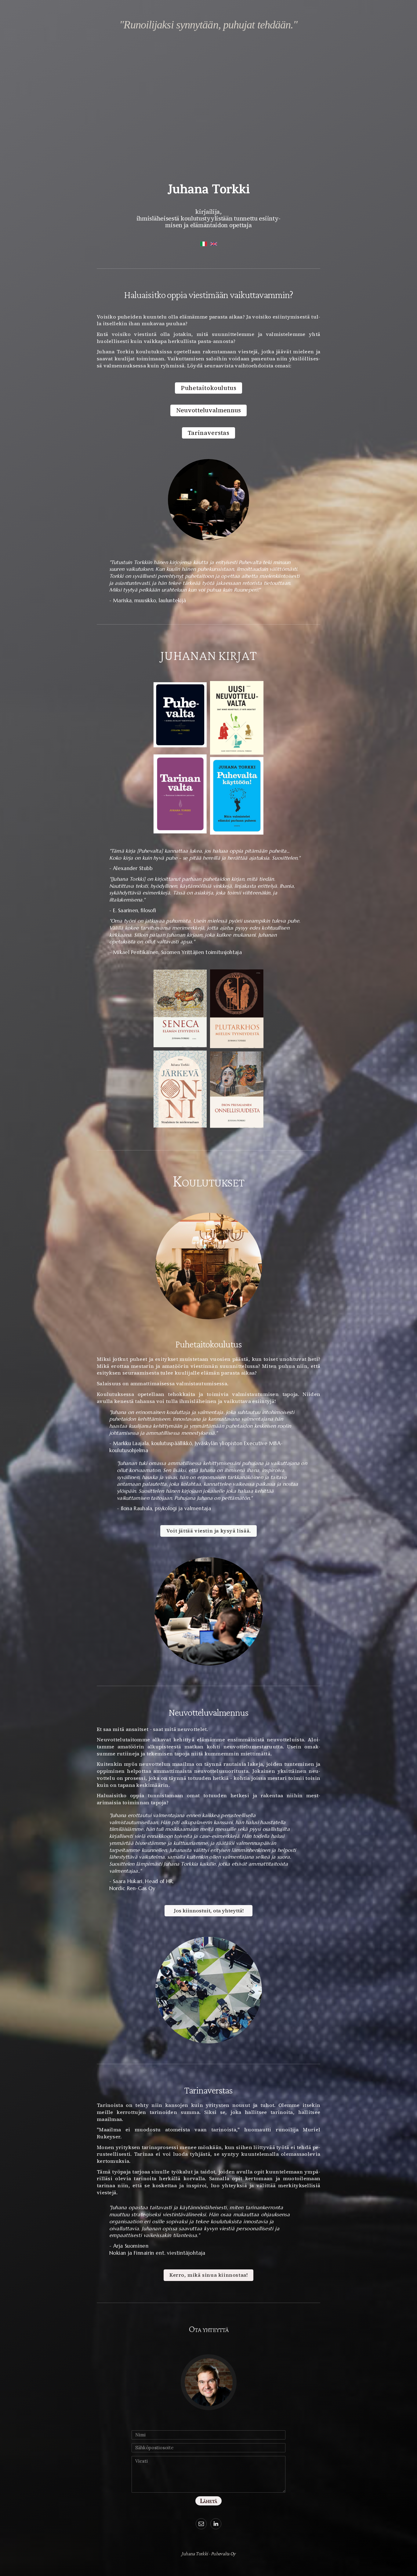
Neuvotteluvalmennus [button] (209, 410)
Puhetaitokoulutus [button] (209, 388)
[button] (201, 2524)
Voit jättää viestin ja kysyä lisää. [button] (209, 1531)
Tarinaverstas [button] (209, 433)
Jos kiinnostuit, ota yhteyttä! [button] (209, 1911)
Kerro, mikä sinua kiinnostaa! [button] (209, 2275)
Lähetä (209, 2501)
